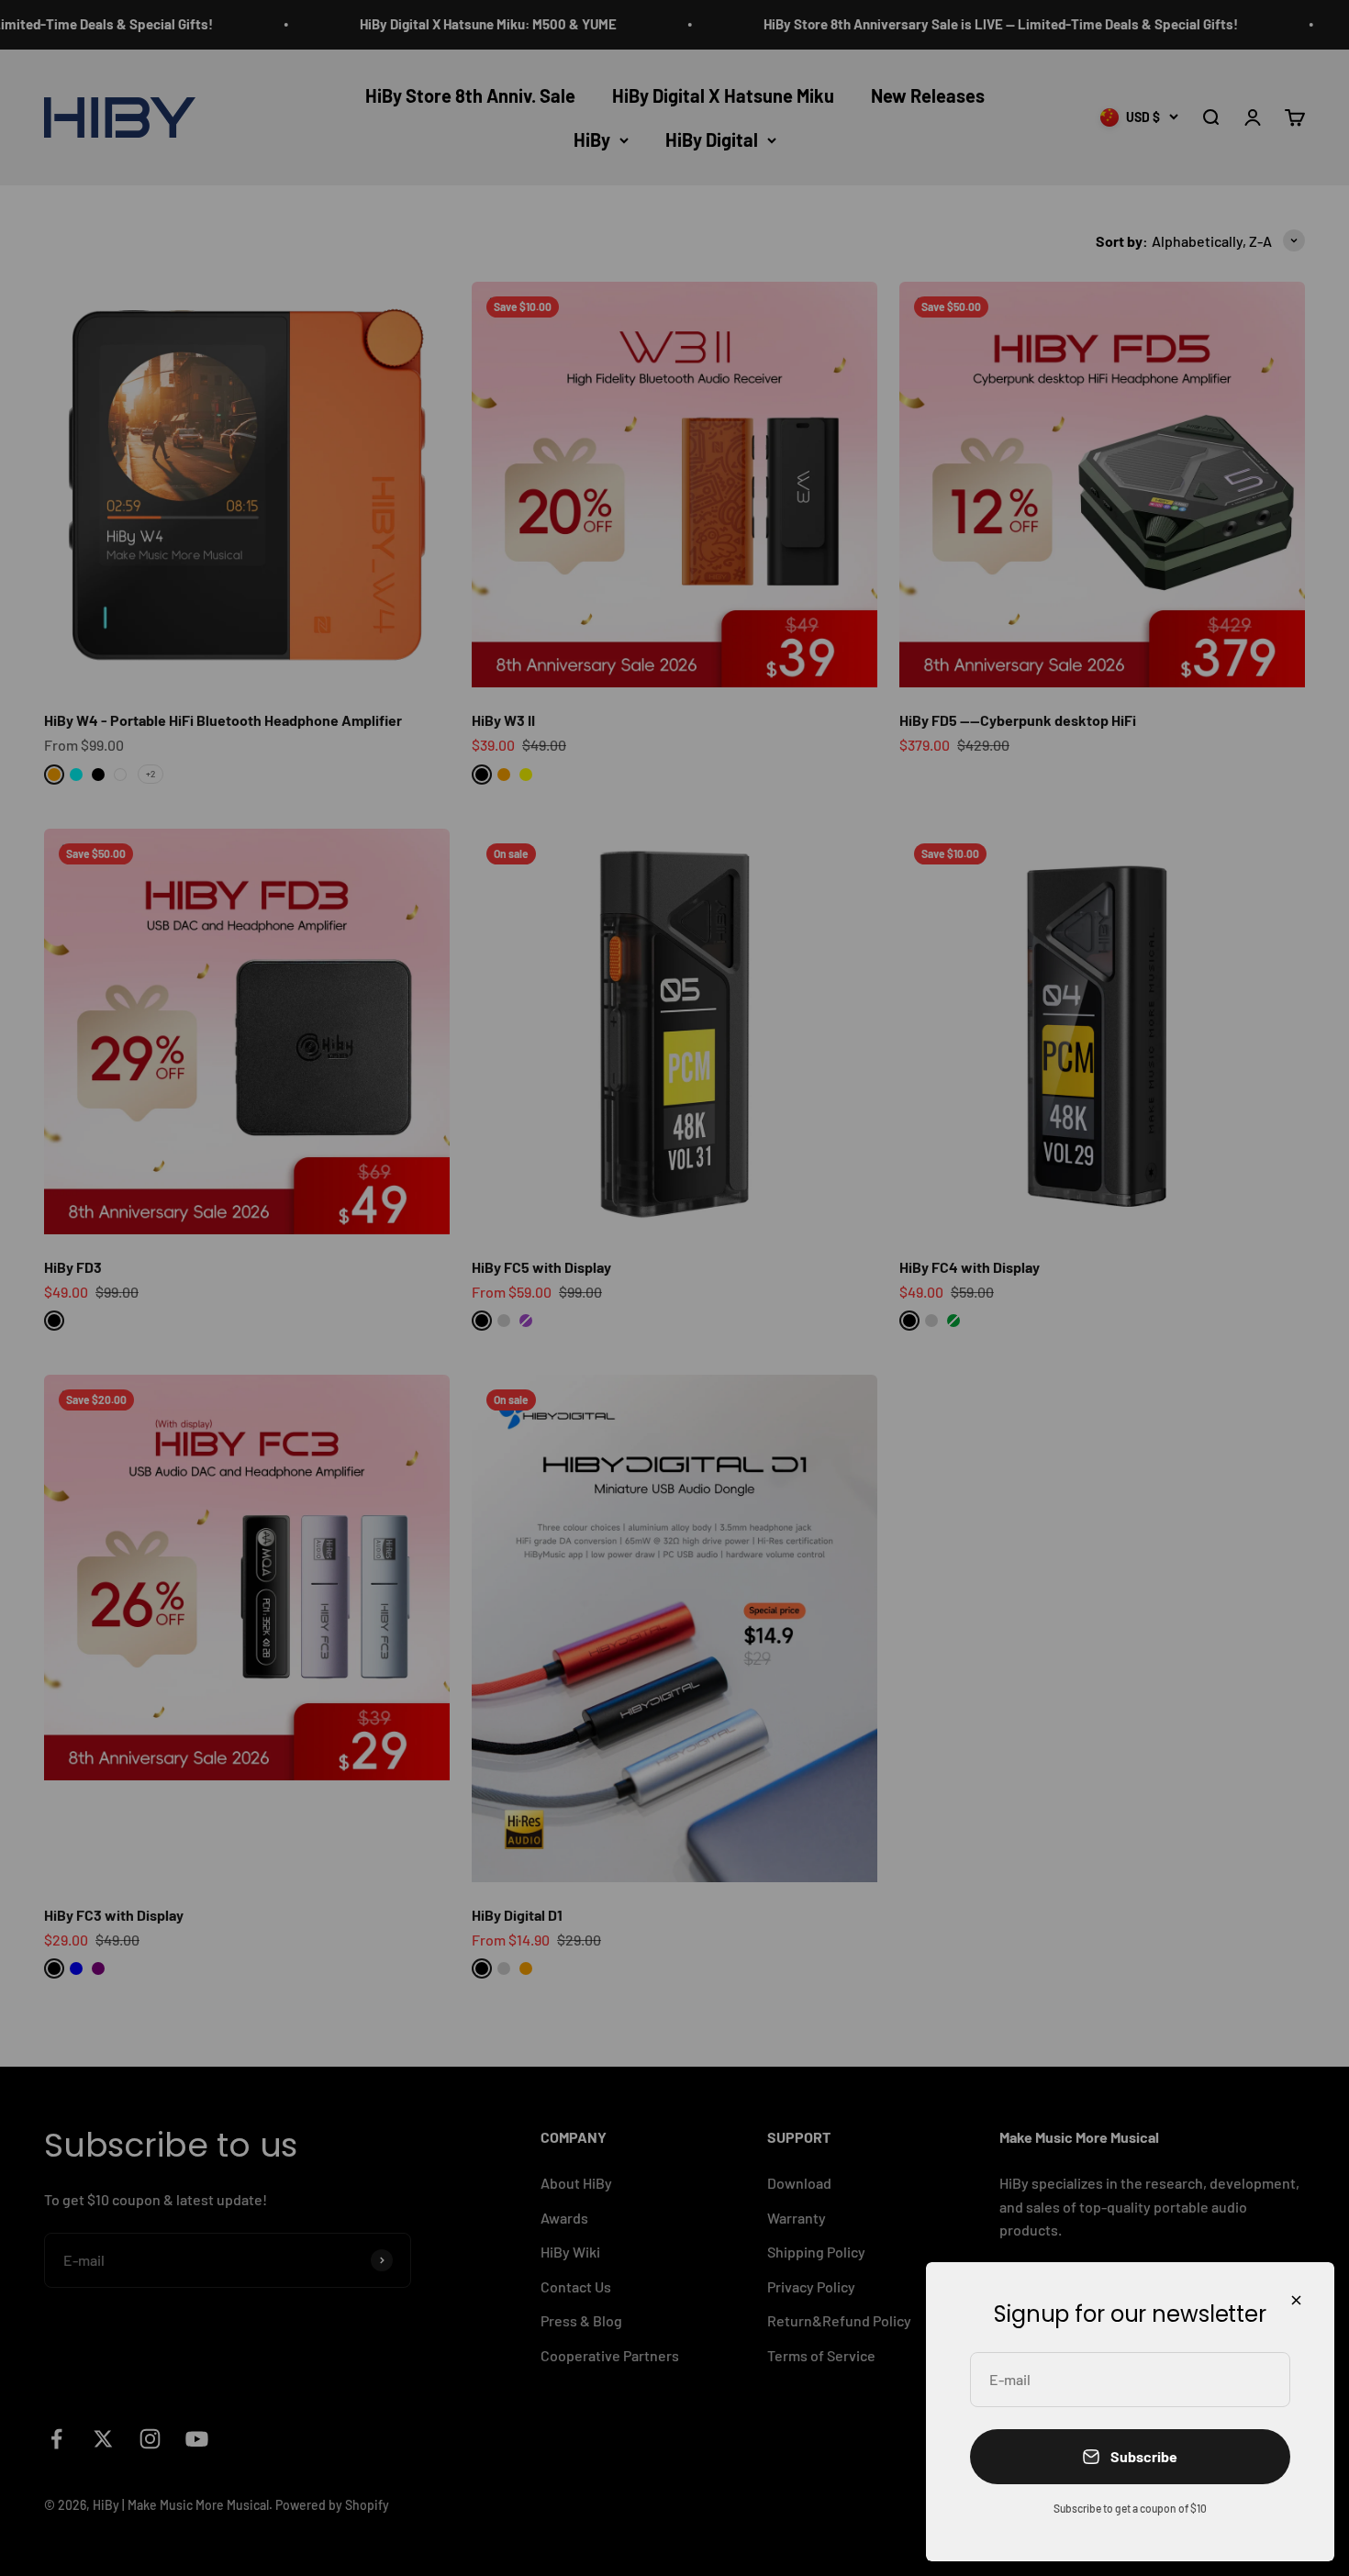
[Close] (1296, 2300)
